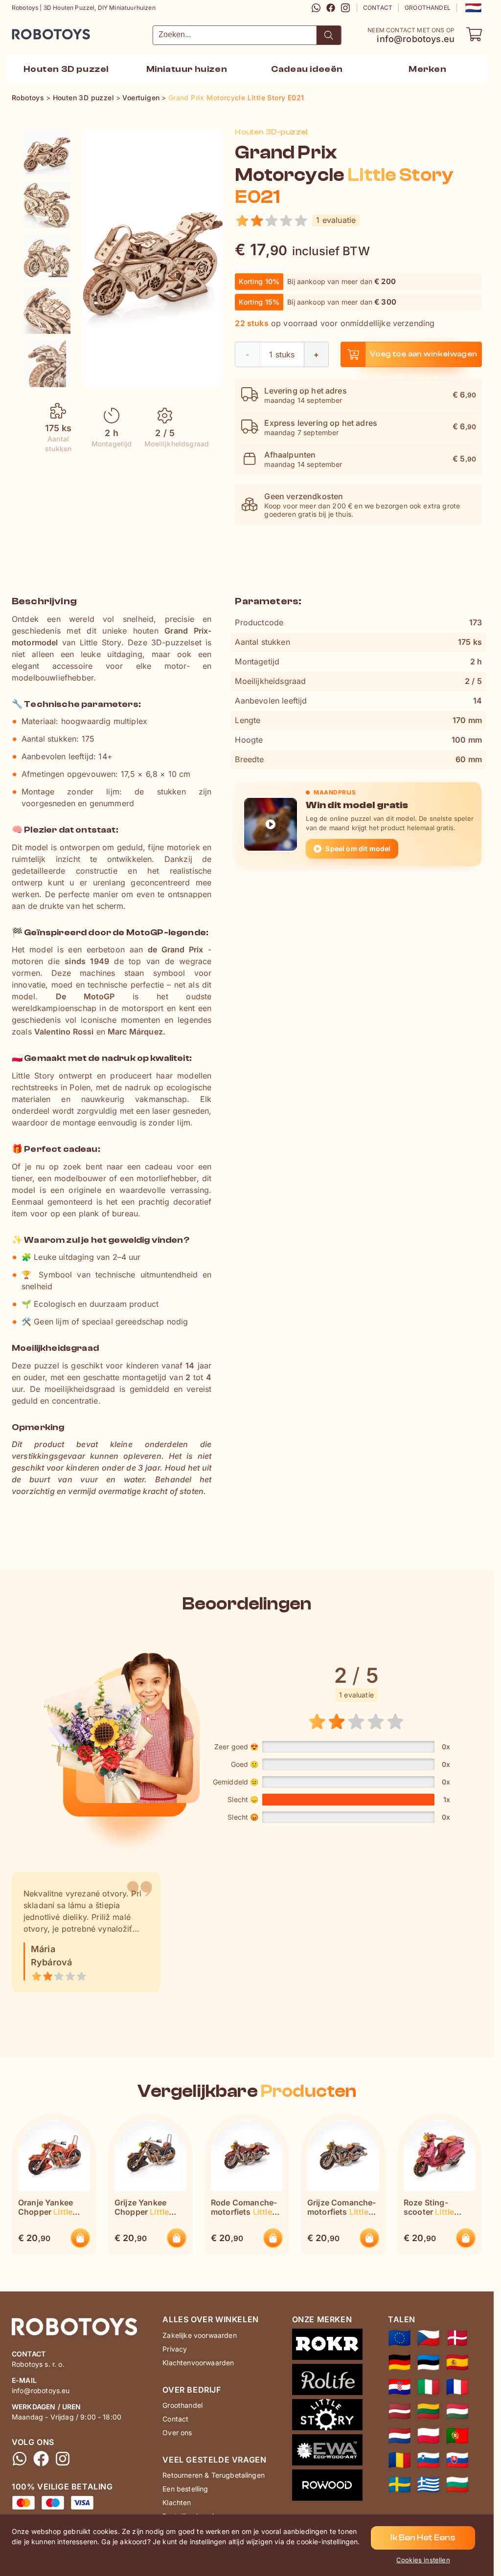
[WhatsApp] (316, 8)
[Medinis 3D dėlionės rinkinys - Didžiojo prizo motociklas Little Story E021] (428, 2411)
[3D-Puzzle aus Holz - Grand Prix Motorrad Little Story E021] (399, 2362)
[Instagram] (345, 8)
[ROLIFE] (327, 2381)
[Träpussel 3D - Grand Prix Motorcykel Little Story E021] (399, 2485)
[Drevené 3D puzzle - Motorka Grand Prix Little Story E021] (457, 2460)
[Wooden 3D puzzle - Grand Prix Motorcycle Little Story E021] (399, 2338)
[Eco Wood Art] (327, 2452)
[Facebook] (331, 8)
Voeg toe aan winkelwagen (424, 354)
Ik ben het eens (423, 2538)
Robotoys (25, 31)
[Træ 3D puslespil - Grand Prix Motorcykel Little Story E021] (457, 2338)
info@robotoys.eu (416, 39)
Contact (378, 8)
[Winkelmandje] (474, 34)
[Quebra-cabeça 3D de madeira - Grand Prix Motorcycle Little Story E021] (457, 2436)
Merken (428, 69)
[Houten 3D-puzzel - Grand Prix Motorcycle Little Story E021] (47, 153)
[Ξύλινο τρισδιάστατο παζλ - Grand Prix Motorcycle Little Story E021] (428, 2485)
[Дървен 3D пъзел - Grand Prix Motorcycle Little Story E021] (457, 2485)
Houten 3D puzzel (66, 69)
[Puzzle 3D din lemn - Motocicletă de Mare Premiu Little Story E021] (399, 2460)
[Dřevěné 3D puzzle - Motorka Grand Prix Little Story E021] (428, 2338)
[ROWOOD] (327, 2487)
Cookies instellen (423, 2560)
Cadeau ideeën (307, 69)
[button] (472, 8)
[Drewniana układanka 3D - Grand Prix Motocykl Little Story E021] (428, 2436)
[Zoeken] (329, 35)
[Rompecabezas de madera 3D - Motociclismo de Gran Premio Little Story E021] (457, 2362)
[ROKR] (327, 2346)
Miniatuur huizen (187, 69)
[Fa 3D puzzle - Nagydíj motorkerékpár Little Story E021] (457, 2411)
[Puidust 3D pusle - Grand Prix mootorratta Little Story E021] (428, 2362)
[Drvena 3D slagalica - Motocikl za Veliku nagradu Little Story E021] (399, 2387)
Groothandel (428, 8)
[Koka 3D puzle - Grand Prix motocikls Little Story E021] (399, 2411)
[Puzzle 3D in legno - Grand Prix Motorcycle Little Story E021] (428, 2387)
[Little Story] (327, 2417)
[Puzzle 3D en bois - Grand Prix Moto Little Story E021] (457, 2387)
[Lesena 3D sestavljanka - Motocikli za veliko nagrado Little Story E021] (428, 2460)
